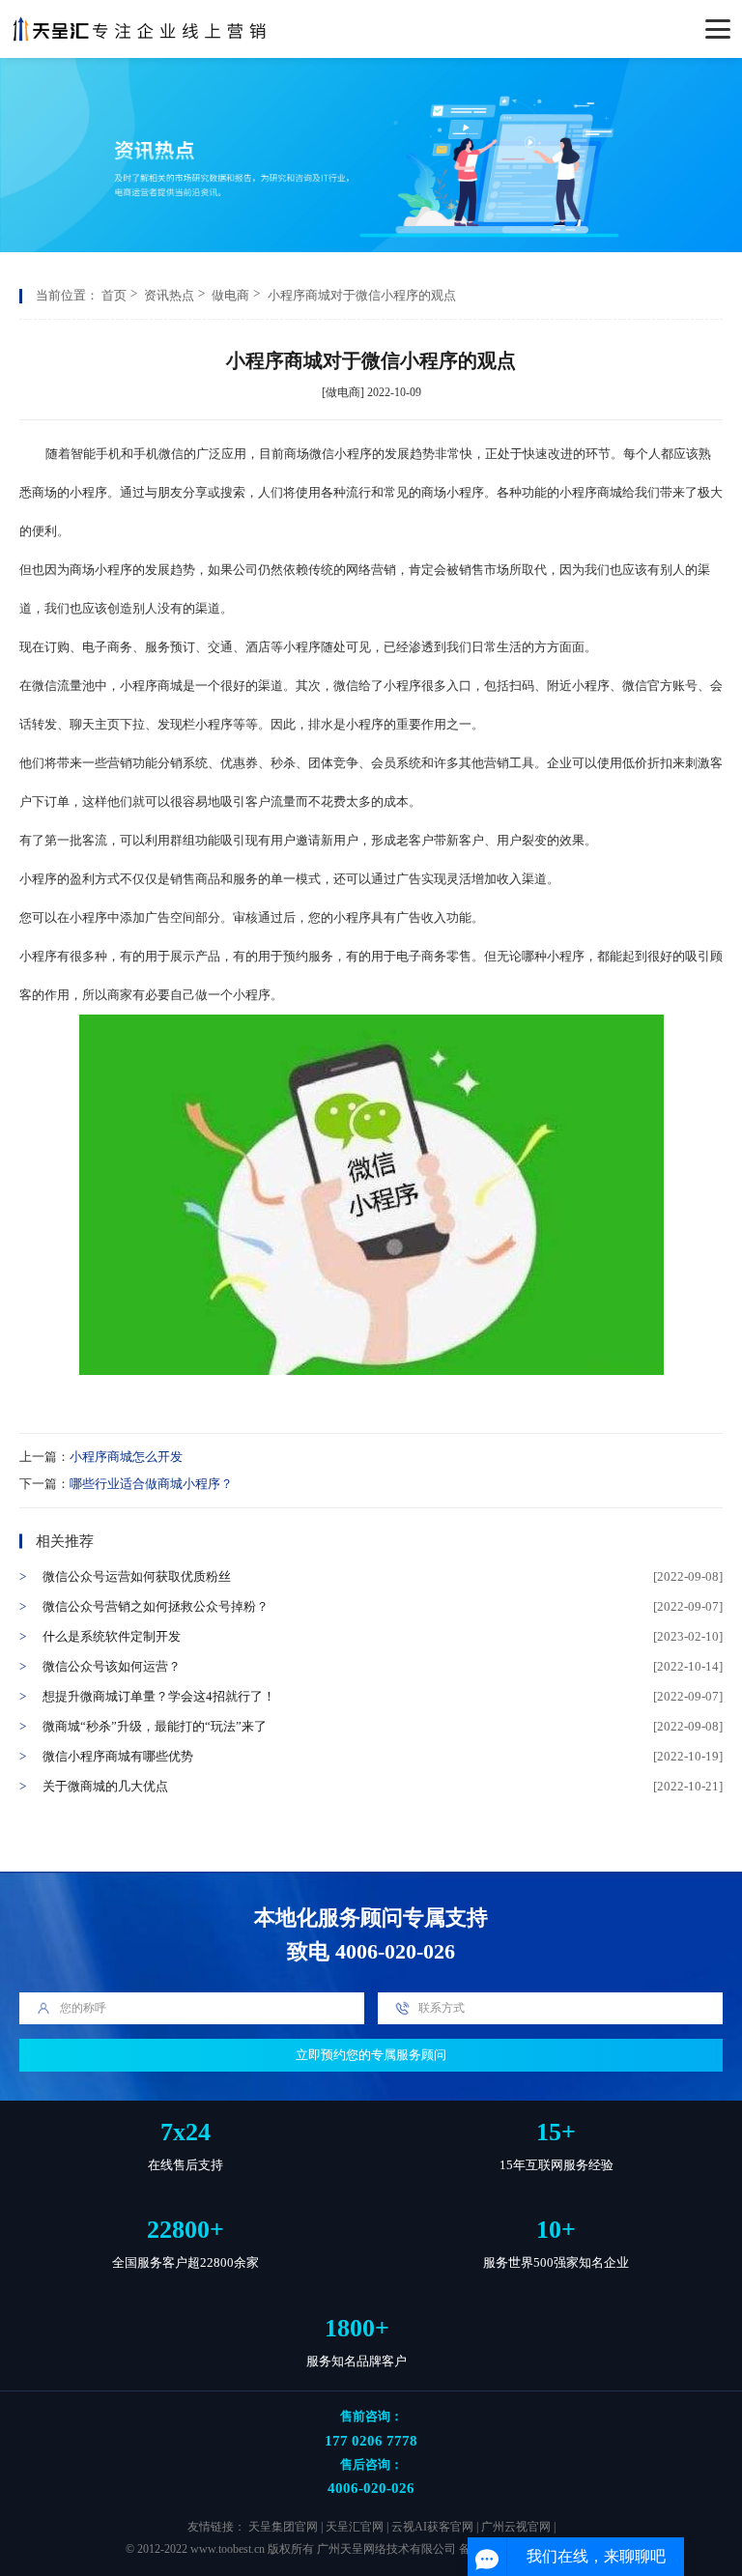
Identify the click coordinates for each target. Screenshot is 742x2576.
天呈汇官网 (355, 2527)
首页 (114, 295)
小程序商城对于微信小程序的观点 (362, 295)
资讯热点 (169, 295)
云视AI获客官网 (432, 2527)
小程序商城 (591, 492)
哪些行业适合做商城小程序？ (151, 1484)
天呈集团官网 (283, 2527)
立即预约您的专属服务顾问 (371, 2055)
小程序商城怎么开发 (126, 1457)
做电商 (230, 295)
